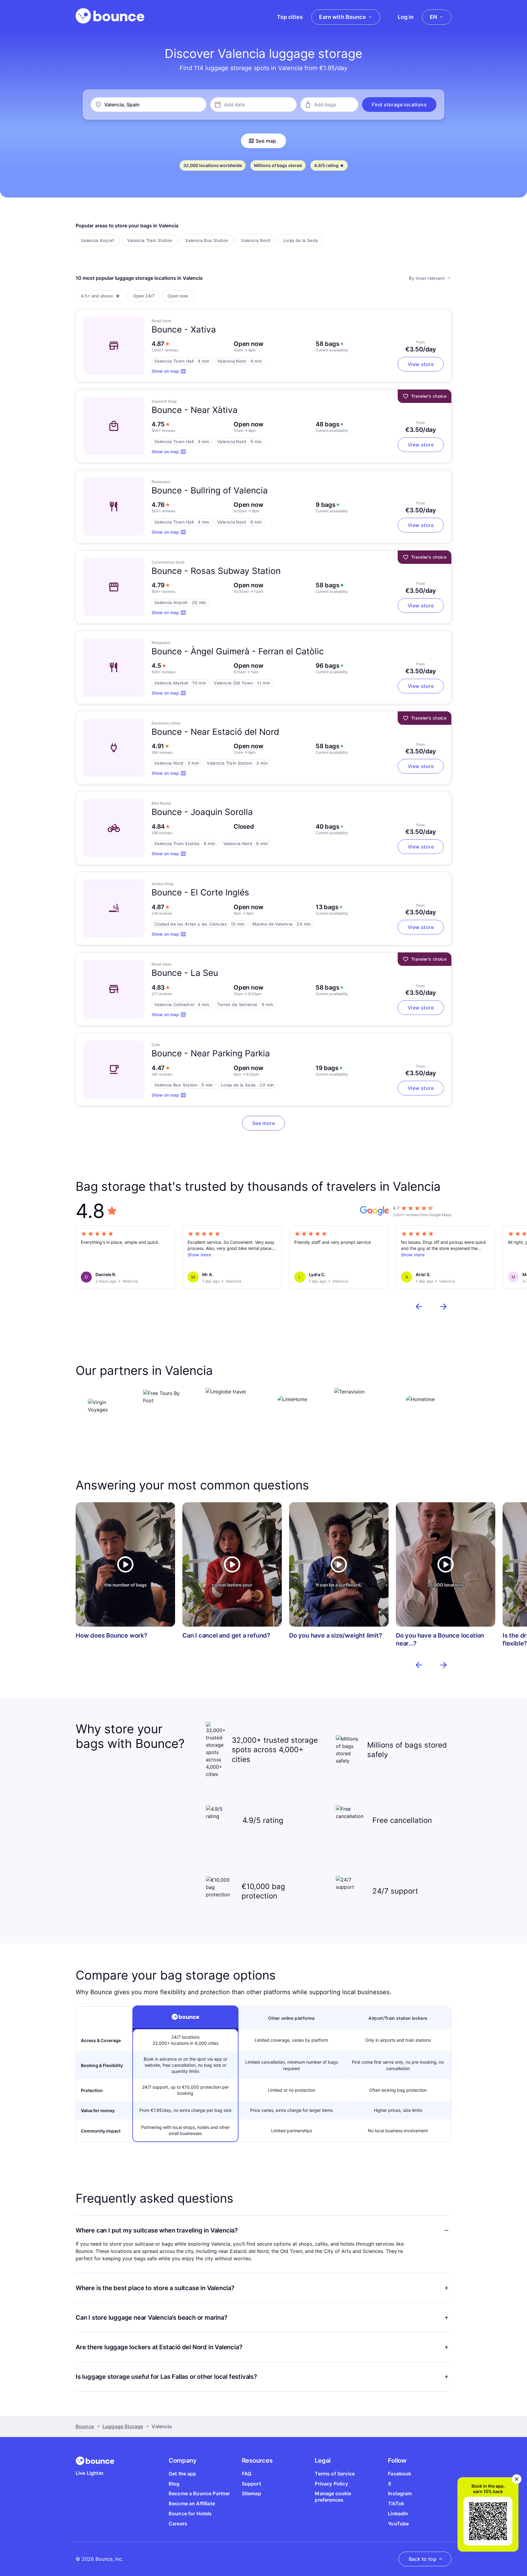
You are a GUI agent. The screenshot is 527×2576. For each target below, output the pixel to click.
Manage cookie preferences (333, 2497)
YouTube (398, 2524)
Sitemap (251, 2493)
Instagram (400, 2493)
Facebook (400, 2474)
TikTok (396, 2503)
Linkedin (398, 2514)
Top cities (290, 17)
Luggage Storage (123, 2426)
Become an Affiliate (192, 2503)
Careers (178, 2524)
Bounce (85, 2426)
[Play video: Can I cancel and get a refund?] (232, 1564)
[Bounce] (110, 16)
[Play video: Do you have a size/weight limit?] (339, 1564)
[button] (399, 105)
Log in (406, 17)
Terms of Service (335, 2474)
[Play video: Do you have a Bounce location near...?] (446, 1564)
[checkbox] (98, 240)
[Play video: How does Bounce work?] (125, 1564)
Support (251, 2484)
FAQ (247, 2474)
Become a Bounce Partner (199, 2493)
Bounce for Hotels (190, 2514)
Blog (174, 2484)
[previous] (419, 1307)
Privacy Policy (331, 2484)
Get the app (183, 2474)
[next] (443, 1307)
